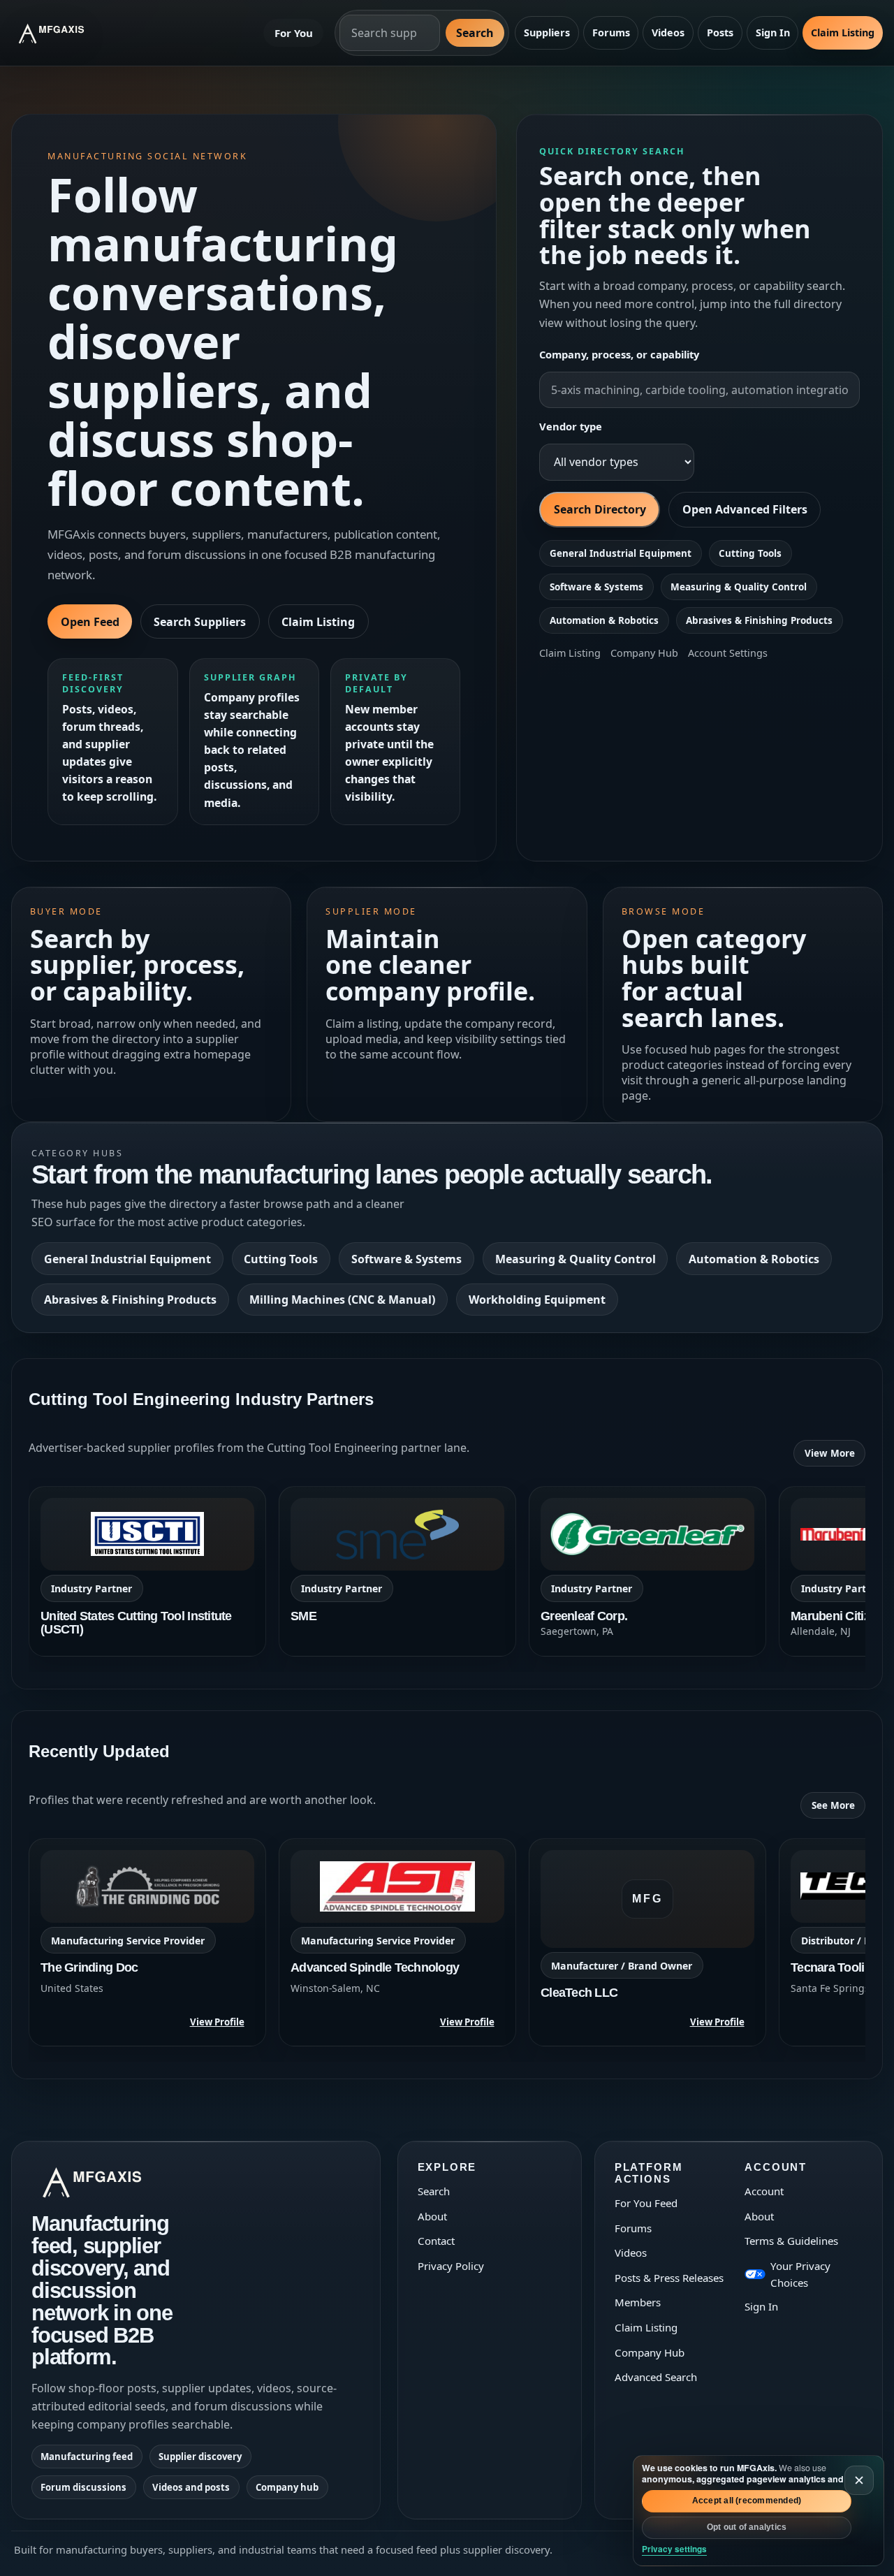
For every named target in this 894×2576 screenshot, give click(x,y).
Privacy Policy (451, 2266)
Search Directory (600, 509)
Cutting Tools (750, 553)
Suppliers (547, 32)
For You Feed (646, 2203)
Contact (436, 2241)
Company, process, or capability (619, 354)
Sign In (773, 32)
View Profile (217, 2022)
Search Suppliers (200, 622)
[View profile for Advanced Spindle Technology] (397, 1942)
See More (833, 1805)
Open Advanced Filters (745, 509)
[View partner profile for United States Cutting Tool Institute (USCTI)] (147, 1571)
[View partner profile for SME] (397, 1571)
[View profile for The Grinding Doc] (147, 1942)
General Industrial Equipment (621, 553)
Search (475, 33)
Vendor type (571, 426)
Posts (720, 32)
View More (830, 1453)
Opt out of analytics (747, 2527)
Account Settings (728, 653)
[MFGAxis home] (62, 33)
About (432, 2216)
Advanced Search (656, 2377)
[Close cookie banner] (859, 2480)
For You (294, 33)
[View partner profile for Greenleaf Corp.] (647, 1571)
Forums (611, 32)
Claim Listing (843, 32)
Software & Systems (596, 587)
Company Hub (644, 653)
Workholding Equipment (537, 1300)
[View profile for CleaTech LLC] (647, 1942)
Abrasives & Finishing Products (759, 620)
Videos (668, 32)
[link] (147, 1571)
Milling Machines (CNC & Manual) (342, 1300)
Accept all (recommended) (747, 2501)
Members (638, 2302)
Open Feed (90, 622)
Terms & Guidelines (791, 2241)
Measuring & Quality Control (739, 587)
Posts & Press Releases (669, 2278)
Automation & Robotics (604, 620)
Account (764, 2191)
